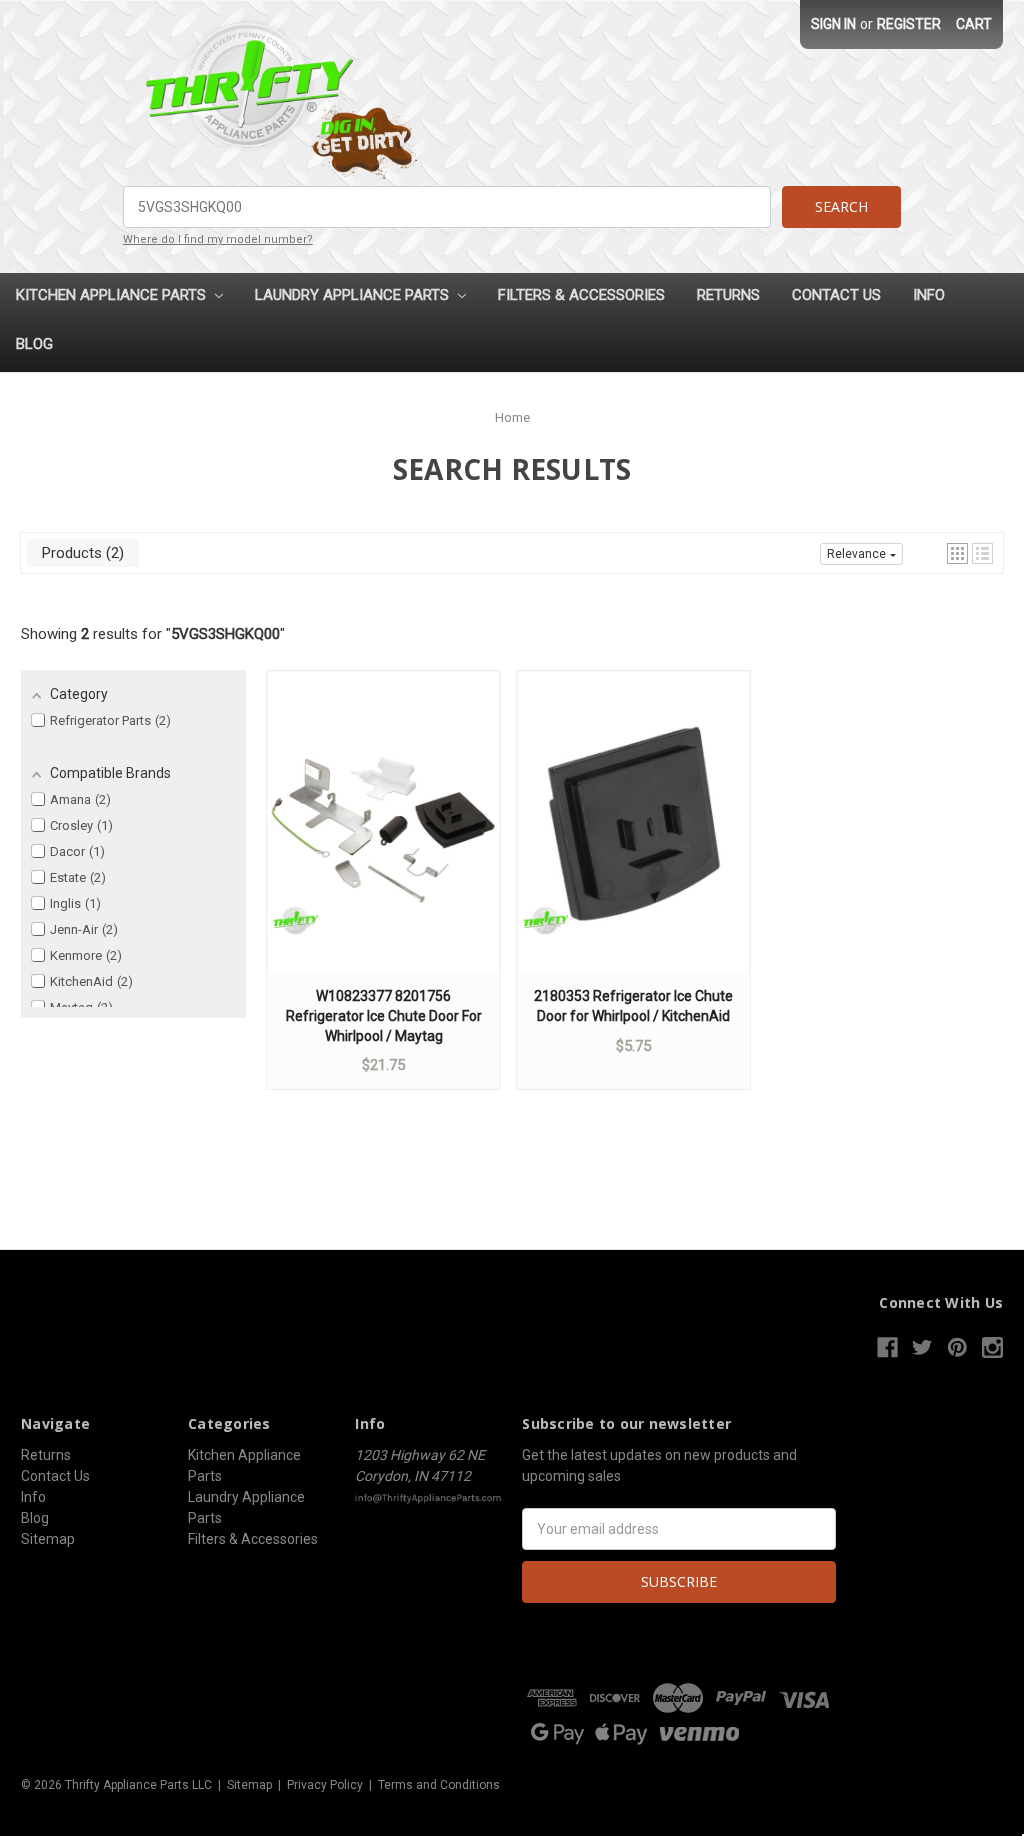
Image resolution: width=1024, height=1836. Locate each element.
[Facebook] (887, 1347)
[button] (957, 553)
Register (909, 24)
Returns (728, 295)
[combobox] (447, 207)
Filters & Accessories (581, 295)
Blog (34, 344)
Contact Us (836, 295)
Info (929, 295)
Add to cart (384, 841)
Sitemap (48, 1539)
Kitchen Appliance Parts (113, 295)
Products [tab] (80, 553)
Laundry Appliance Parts (354, 295)
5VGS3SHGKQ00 (225, 634)
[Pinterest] (957, 1347)
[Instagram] (992, 1347)
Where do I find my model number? (218, 239)
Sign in (833, 24)
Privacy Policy (325, 1785)
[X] (922, 1347)
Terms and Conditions (439, 1785)
